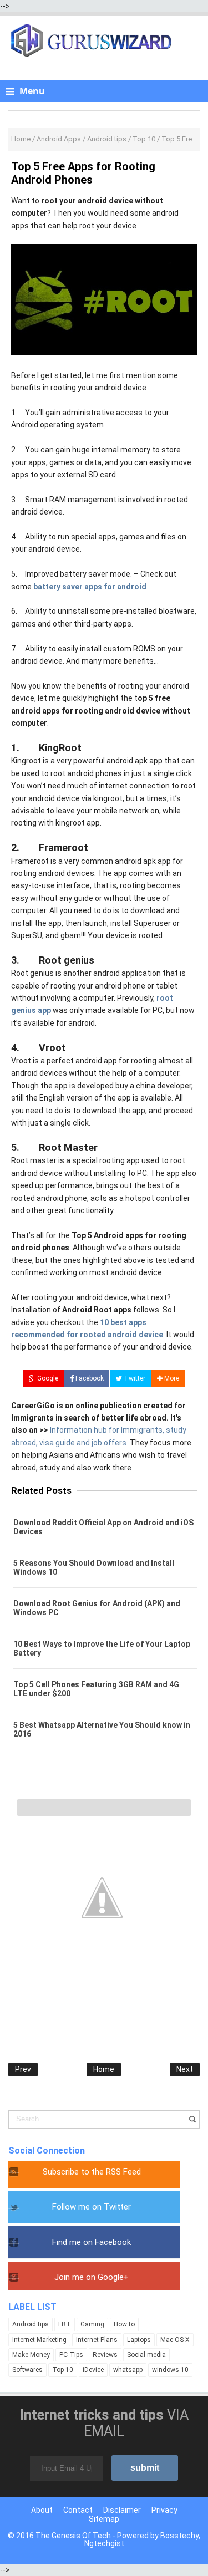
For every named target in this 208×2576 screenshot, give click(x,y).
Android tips (31, 2324)
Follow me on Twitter (92, 2207)
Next (185, 2069)
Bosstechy (179, 2536)
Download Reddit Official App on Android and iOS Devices (103, 1527)
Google (47, 1378)
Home (104, 2069)
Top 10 (63, 2370)
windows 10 (170, 2370)
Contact (78, 2510)
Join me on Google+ (92, 2277)
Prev (23, 2069)
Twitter (134, 1378)
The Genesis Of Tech (73, 2536)
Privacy (164, 2510)
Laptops (139, 2340)
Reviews (105, 2355)
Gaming (92, 2324)
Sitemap (104, 2519)
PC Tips (71, 2355)
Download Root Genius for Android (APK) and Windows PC (97, 1608)
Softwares (27, 2370)
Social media (146, 2355)
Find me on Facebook (92, 2242)
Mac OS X (175, 2340)
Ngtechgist (104, 2543)
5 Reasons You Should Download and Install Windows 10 (94, 1567)
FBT (65, 2324)
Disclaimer (122, 2510)
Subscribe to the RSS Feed (92, 2172)
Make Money (31, 2355)
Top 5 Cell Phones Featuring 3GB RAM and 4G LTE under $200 (96, 1689)
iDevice (93, 2370)
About (42, 2510)
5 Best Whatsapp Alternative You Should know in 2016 (102, 1729)
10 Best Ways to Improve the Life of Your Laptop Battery (102, 1648)
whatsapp (128, 2370)
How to (124, 2324)
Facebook (89, 1378)
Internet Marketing (39, 2340)
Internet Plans (97, 2340)
